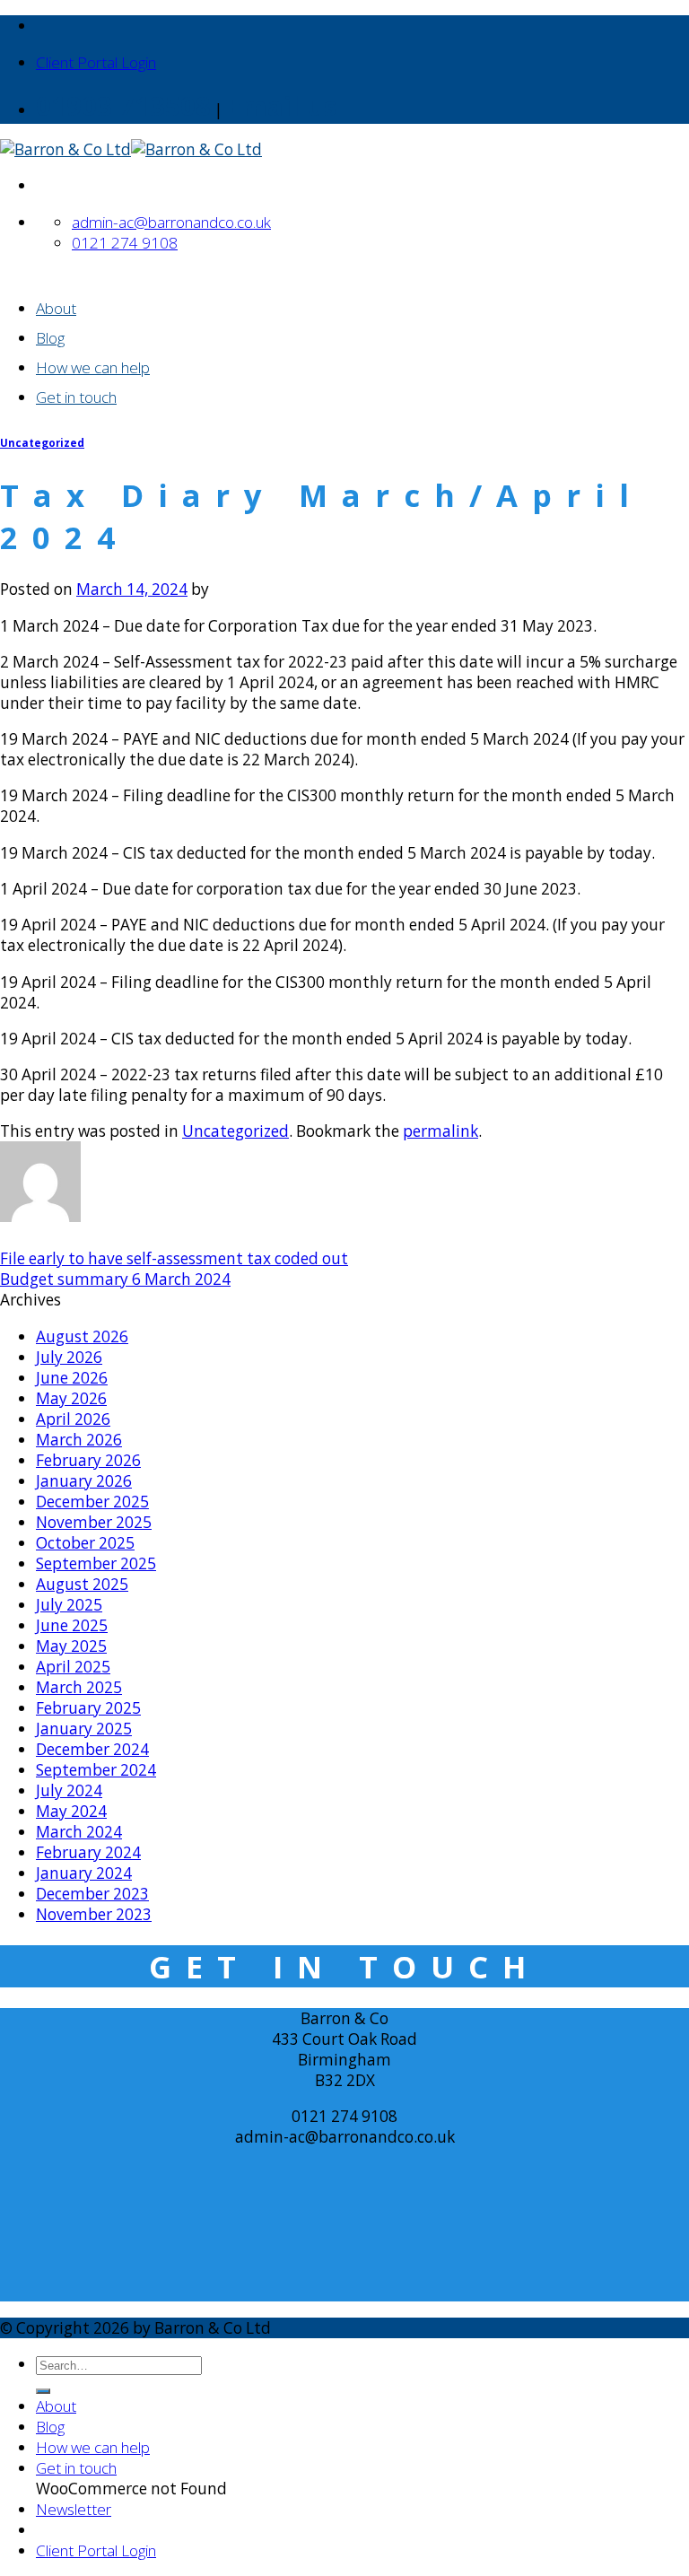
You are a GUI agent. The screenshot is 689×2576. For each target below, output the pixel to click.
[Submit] (43, 2391)
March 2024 (79, 1832)
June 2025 (72, 1625)
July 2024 (69, 1790)
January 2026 (84, 1481)
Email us (281, 106)
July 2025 (69, 1605)
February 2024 (88, 1852)
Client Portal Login (96, 62)
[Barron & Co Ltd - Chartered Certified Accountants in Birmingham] (131, 149)
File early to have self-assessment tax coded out (174, 1258)
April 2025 (73, 1667)
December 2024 (92, 1749)
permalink (440, 1131)
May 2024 (71, 1811)
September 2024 (96, 1770)
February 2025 (88, 1708)
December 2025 (92, 1502)
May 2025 (71, 1646)
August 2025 (82, 1584)
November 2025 (94, 1522)
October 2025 (85, 1543)
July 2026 (69, 1357)
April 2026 (73, 1419)
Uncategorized (42, 443)
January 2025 (84, 1729)
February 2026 (88, 1460)
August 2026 (82, 1336)
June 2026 (72, 1378)
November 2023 (94, 1914)
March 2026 (79, 1440)
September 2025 (96, 1563)
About (56, 308)
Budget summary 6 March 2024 (115, 1279)
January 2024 (84, 1873)
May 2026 (71, 1398)
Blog (50, 338)
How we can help (93, 367)
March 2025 (79, 1687)
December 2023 (92, 1894)
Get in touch (76, 397)
